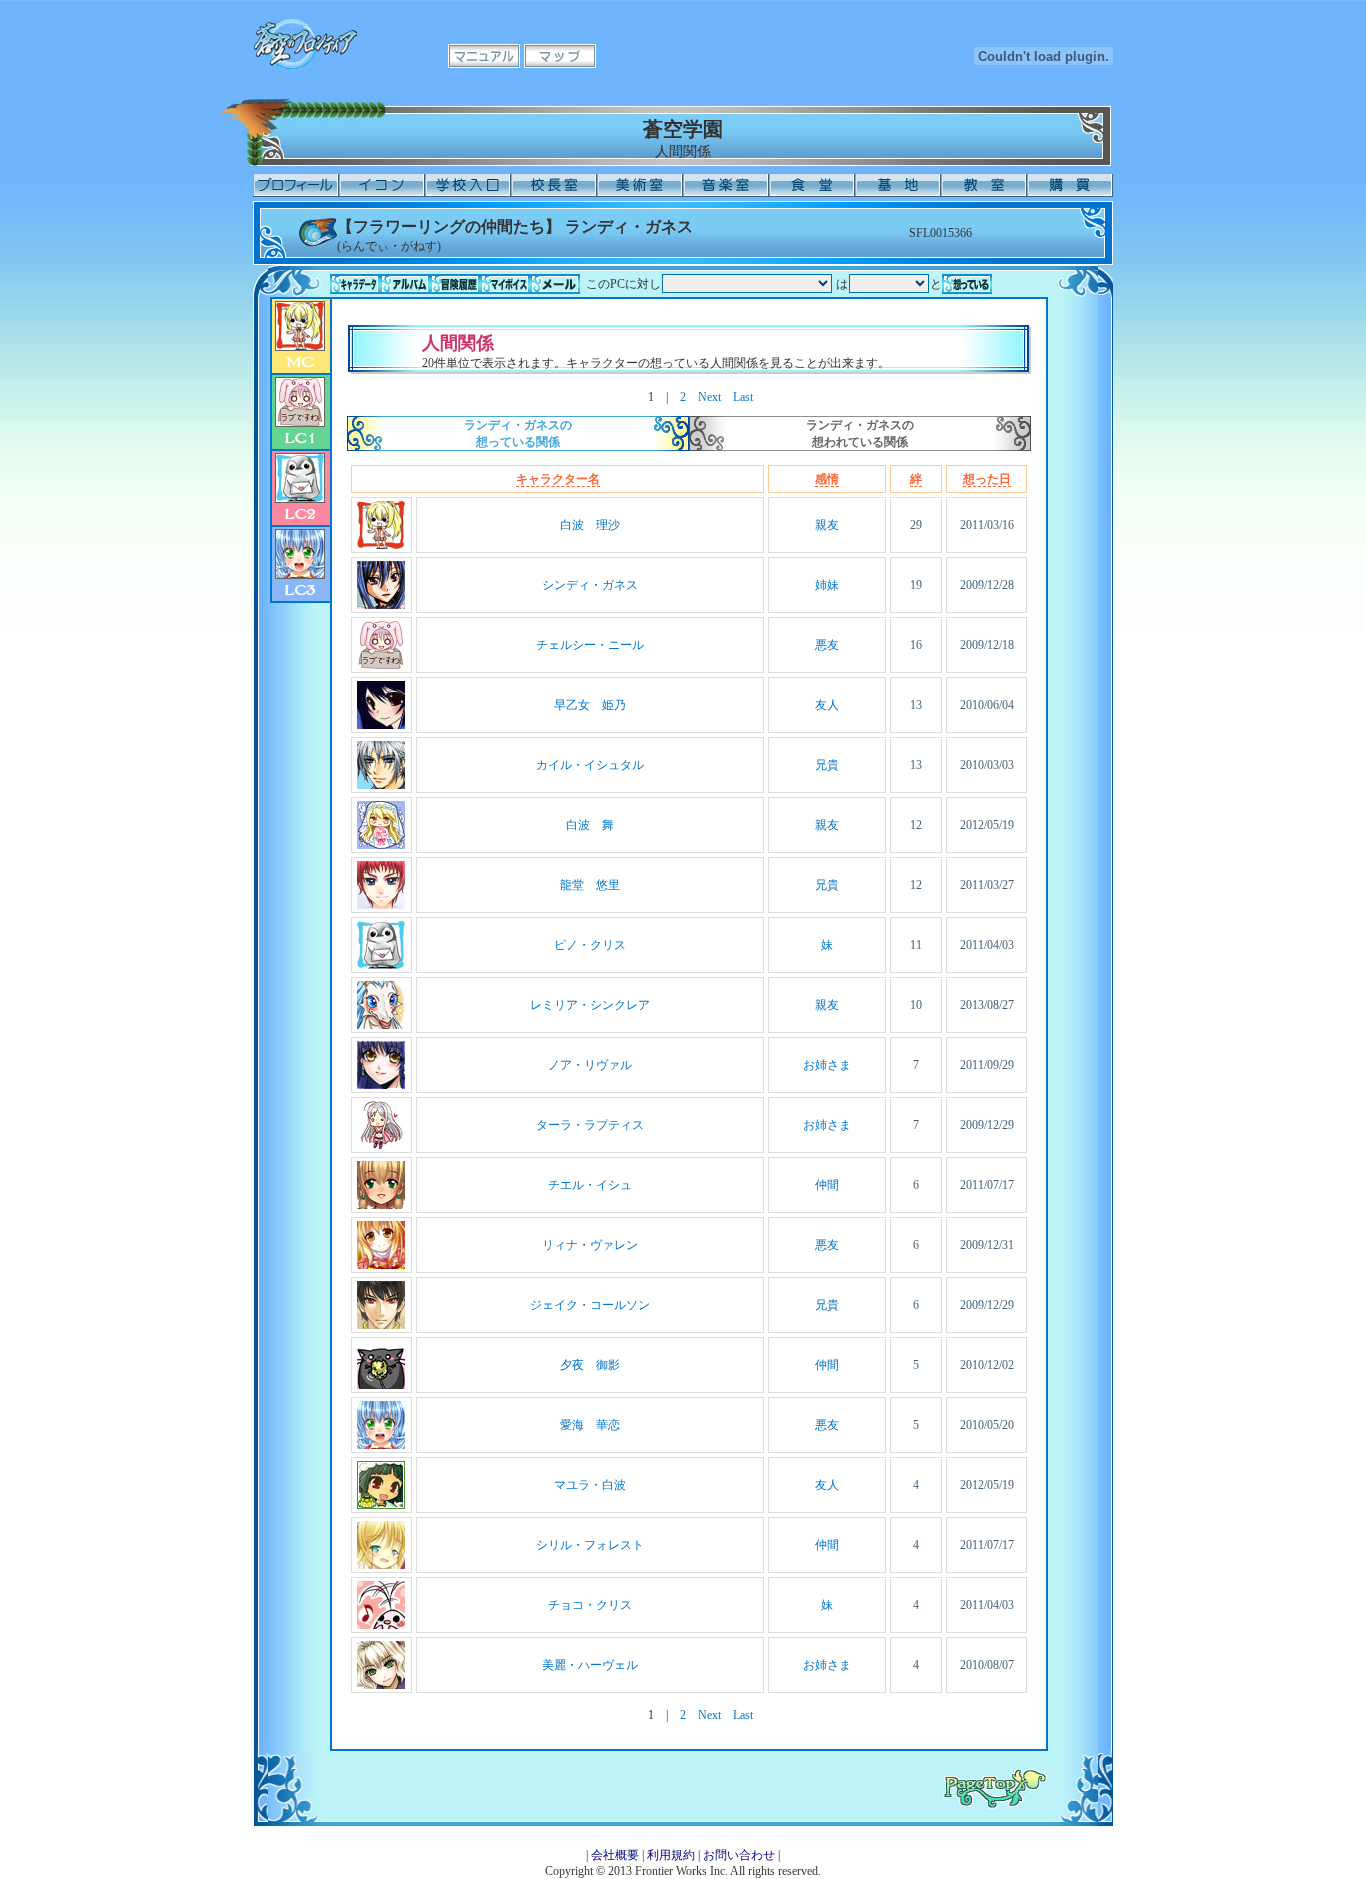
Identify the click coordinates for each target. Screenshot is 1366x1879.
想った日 (987, 479)
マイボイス (505, 284)
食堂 (812, 185)
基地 (898, 185)
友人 (827, 705)
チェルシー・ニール (590, 645)
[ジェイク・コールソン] (381, 1325)
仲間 (827, 1185)
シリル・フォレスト (590, 1545)
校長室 (554, 185)
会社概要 (615, 1855)
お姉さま (827, 1065)
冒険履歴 (455, 284)
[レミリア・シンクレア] (381, 1025)
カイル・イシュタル (590, 765)
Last (743, 397)
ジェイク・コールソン (590, 1305)
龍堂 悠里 (590, 885)
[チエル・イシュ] (381, 1205)
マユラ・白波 (590, 1485)
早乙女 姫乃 (590, 705)
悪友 (827, 645)
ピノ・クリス (590, 945)
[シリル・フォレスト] (381, 1565)
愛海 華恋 (590, 1425)
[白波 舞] (381, 845)
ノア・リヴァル (590, 1065)
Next (709, 397)
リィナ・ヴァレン (590, 1245)
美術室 (640, 185)
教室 (984, 185)
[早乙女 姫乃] (381, 725)
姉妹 (827, 585)
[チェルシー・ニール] (381, 665)
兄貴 (827, 765)
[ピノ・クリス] (381, 965)
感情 (827, 479)
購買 (1070, 185)
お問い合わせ (739, 1855)
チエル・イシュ (590, 1185)
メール (555, 284)
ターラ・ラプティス (590, 1125)
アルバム (405, 284)
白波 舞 (590, 825)
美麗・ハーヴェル (590, 1665)
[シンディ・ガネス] (381, 605)
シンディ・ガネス (590, 585)
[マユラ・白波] (381, 1505)
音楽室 (726, 185)
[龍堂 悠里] (381, 905)
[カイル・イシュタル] (381, 785)
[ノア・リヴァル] (381, 1085)
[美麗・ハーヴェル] (381, 1685)
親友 (827, 525)
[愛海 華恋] (381, 1445)
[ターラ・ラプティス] (381, 1145)
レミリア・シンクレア (590, 1005)
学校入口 (468, 185)
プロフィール (296, 185)
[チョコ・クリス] (381, 1625)
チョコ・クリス (590, 1605)
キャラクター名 (558, 479)
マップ (560, 56)
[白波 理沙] (381, 545)
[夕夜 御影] (381, 1385)
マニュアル (484, 56)
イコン (382, 185)
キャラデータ (355, 284)
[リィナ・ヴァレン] (381, 1265)
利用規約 (671, 1855)
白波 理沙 (590, 525)
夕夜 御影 (590, 1365)
